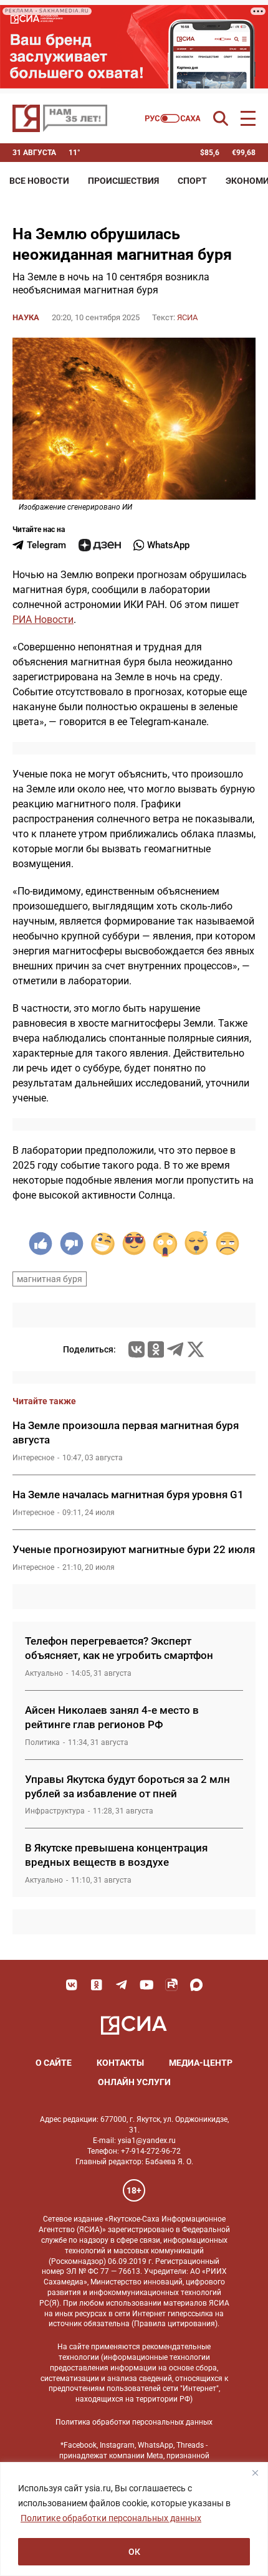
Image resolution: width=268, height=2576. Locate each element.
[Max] (196, 1985)
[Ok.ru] (156, 1349)
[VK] (72, 1985)
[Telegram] (175, 1349)
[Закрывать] (255, 2473)
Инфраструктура (55, 1811)
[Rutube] (171, 1985)
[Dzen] (100, 545)
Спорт (192, 181)
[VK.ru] (136, 1349)
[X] (196, 1349)
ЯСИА (187, 317)
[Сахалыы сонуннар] (173, 118)
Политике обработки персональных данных (111, 2518)
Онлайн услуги (134, 2082)
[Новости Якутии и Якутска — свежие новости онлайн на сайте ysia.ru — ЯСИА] (60, 118)
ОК (134, 2552)
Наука (26, 317)
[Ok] (97, 1985)
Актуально (44, 1673)
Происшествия (123, 181)
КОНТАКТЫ (120, 2063)
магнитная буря (50, 1279)
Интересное (33, 1458)
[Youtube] (146, 1985)
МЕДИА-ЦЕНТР (201, 2063)
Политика (42, 1742)
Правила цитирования (175, 2324)
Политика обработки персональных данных (134, 2422)
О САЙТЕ (54, 2063)
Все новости (39, 181)
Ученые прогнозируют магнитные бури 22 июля (134, 1549)
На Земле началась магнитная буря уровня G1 (128, 1495)
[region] (134, 2519)
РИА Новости (43, 620)
